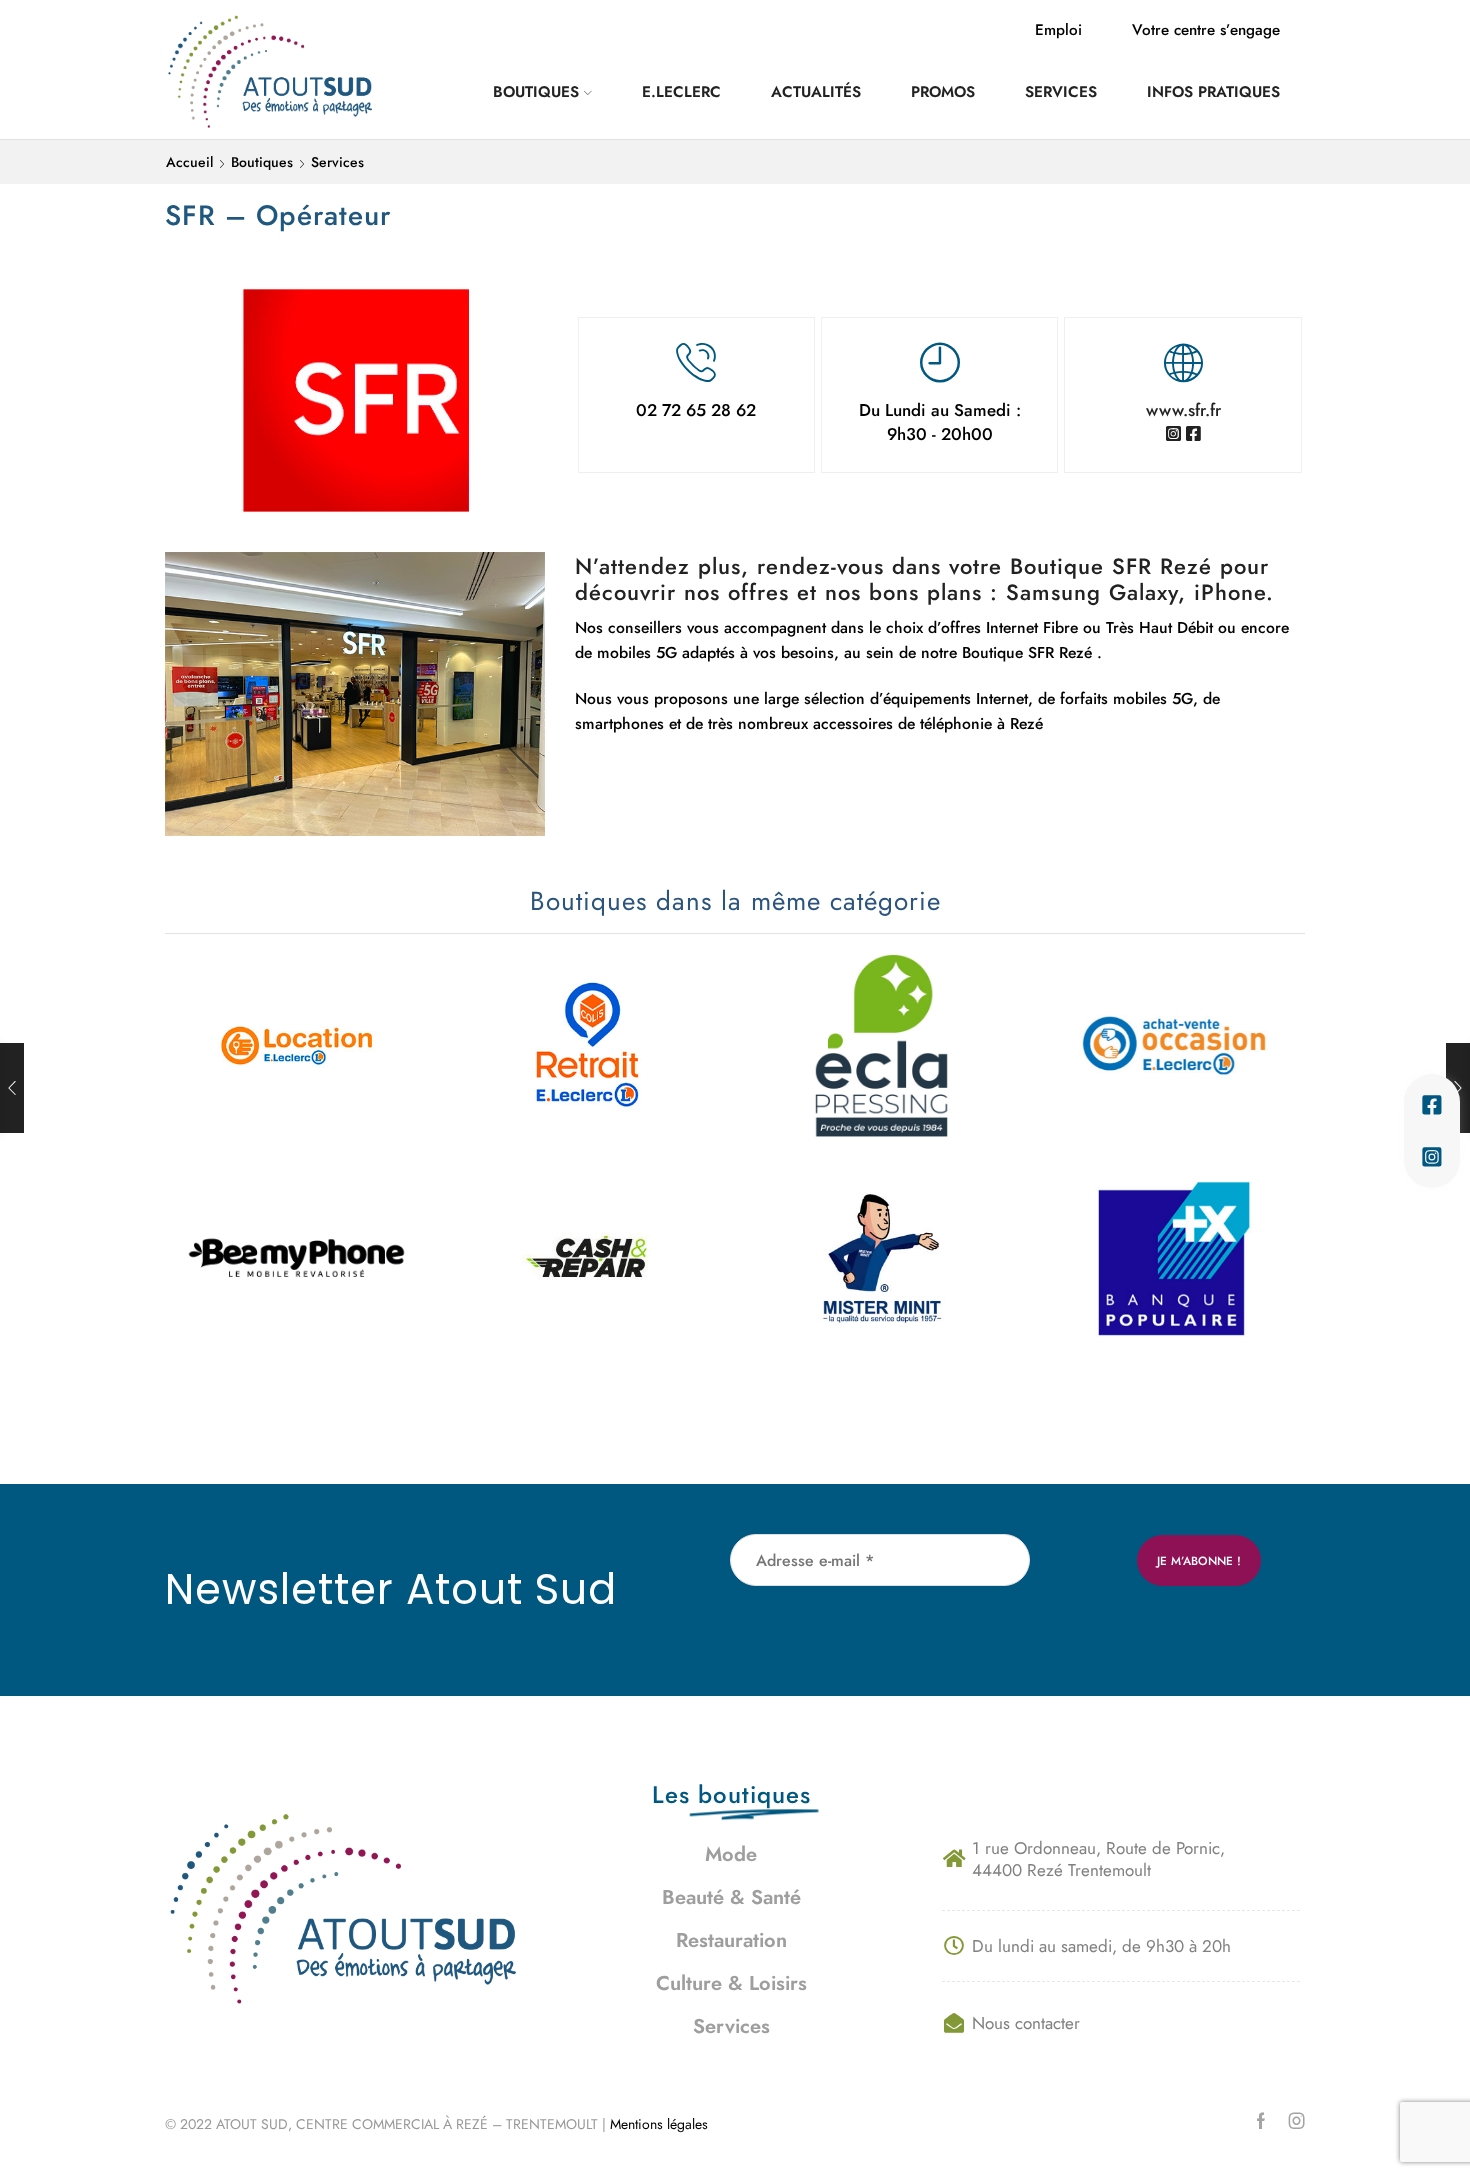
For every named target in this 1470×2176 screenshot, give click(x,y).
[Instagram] (1297, 2121)
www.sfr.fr (1183, 410)
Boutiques (536, 92)
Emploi (1058, 30)
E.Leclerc (681, 92)
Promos (943, 92)
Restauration (731, 1940)
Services (1061, 92)
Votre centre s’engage (1206, 30)
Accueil (189, 162)
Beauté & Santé (731, 1897)
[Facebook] (1261, 2121)
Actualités (816, 92)
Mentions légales (661, 2124)
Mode (731, 1854)
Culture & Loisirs (731, 1983)
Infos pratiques (1213, 92)
